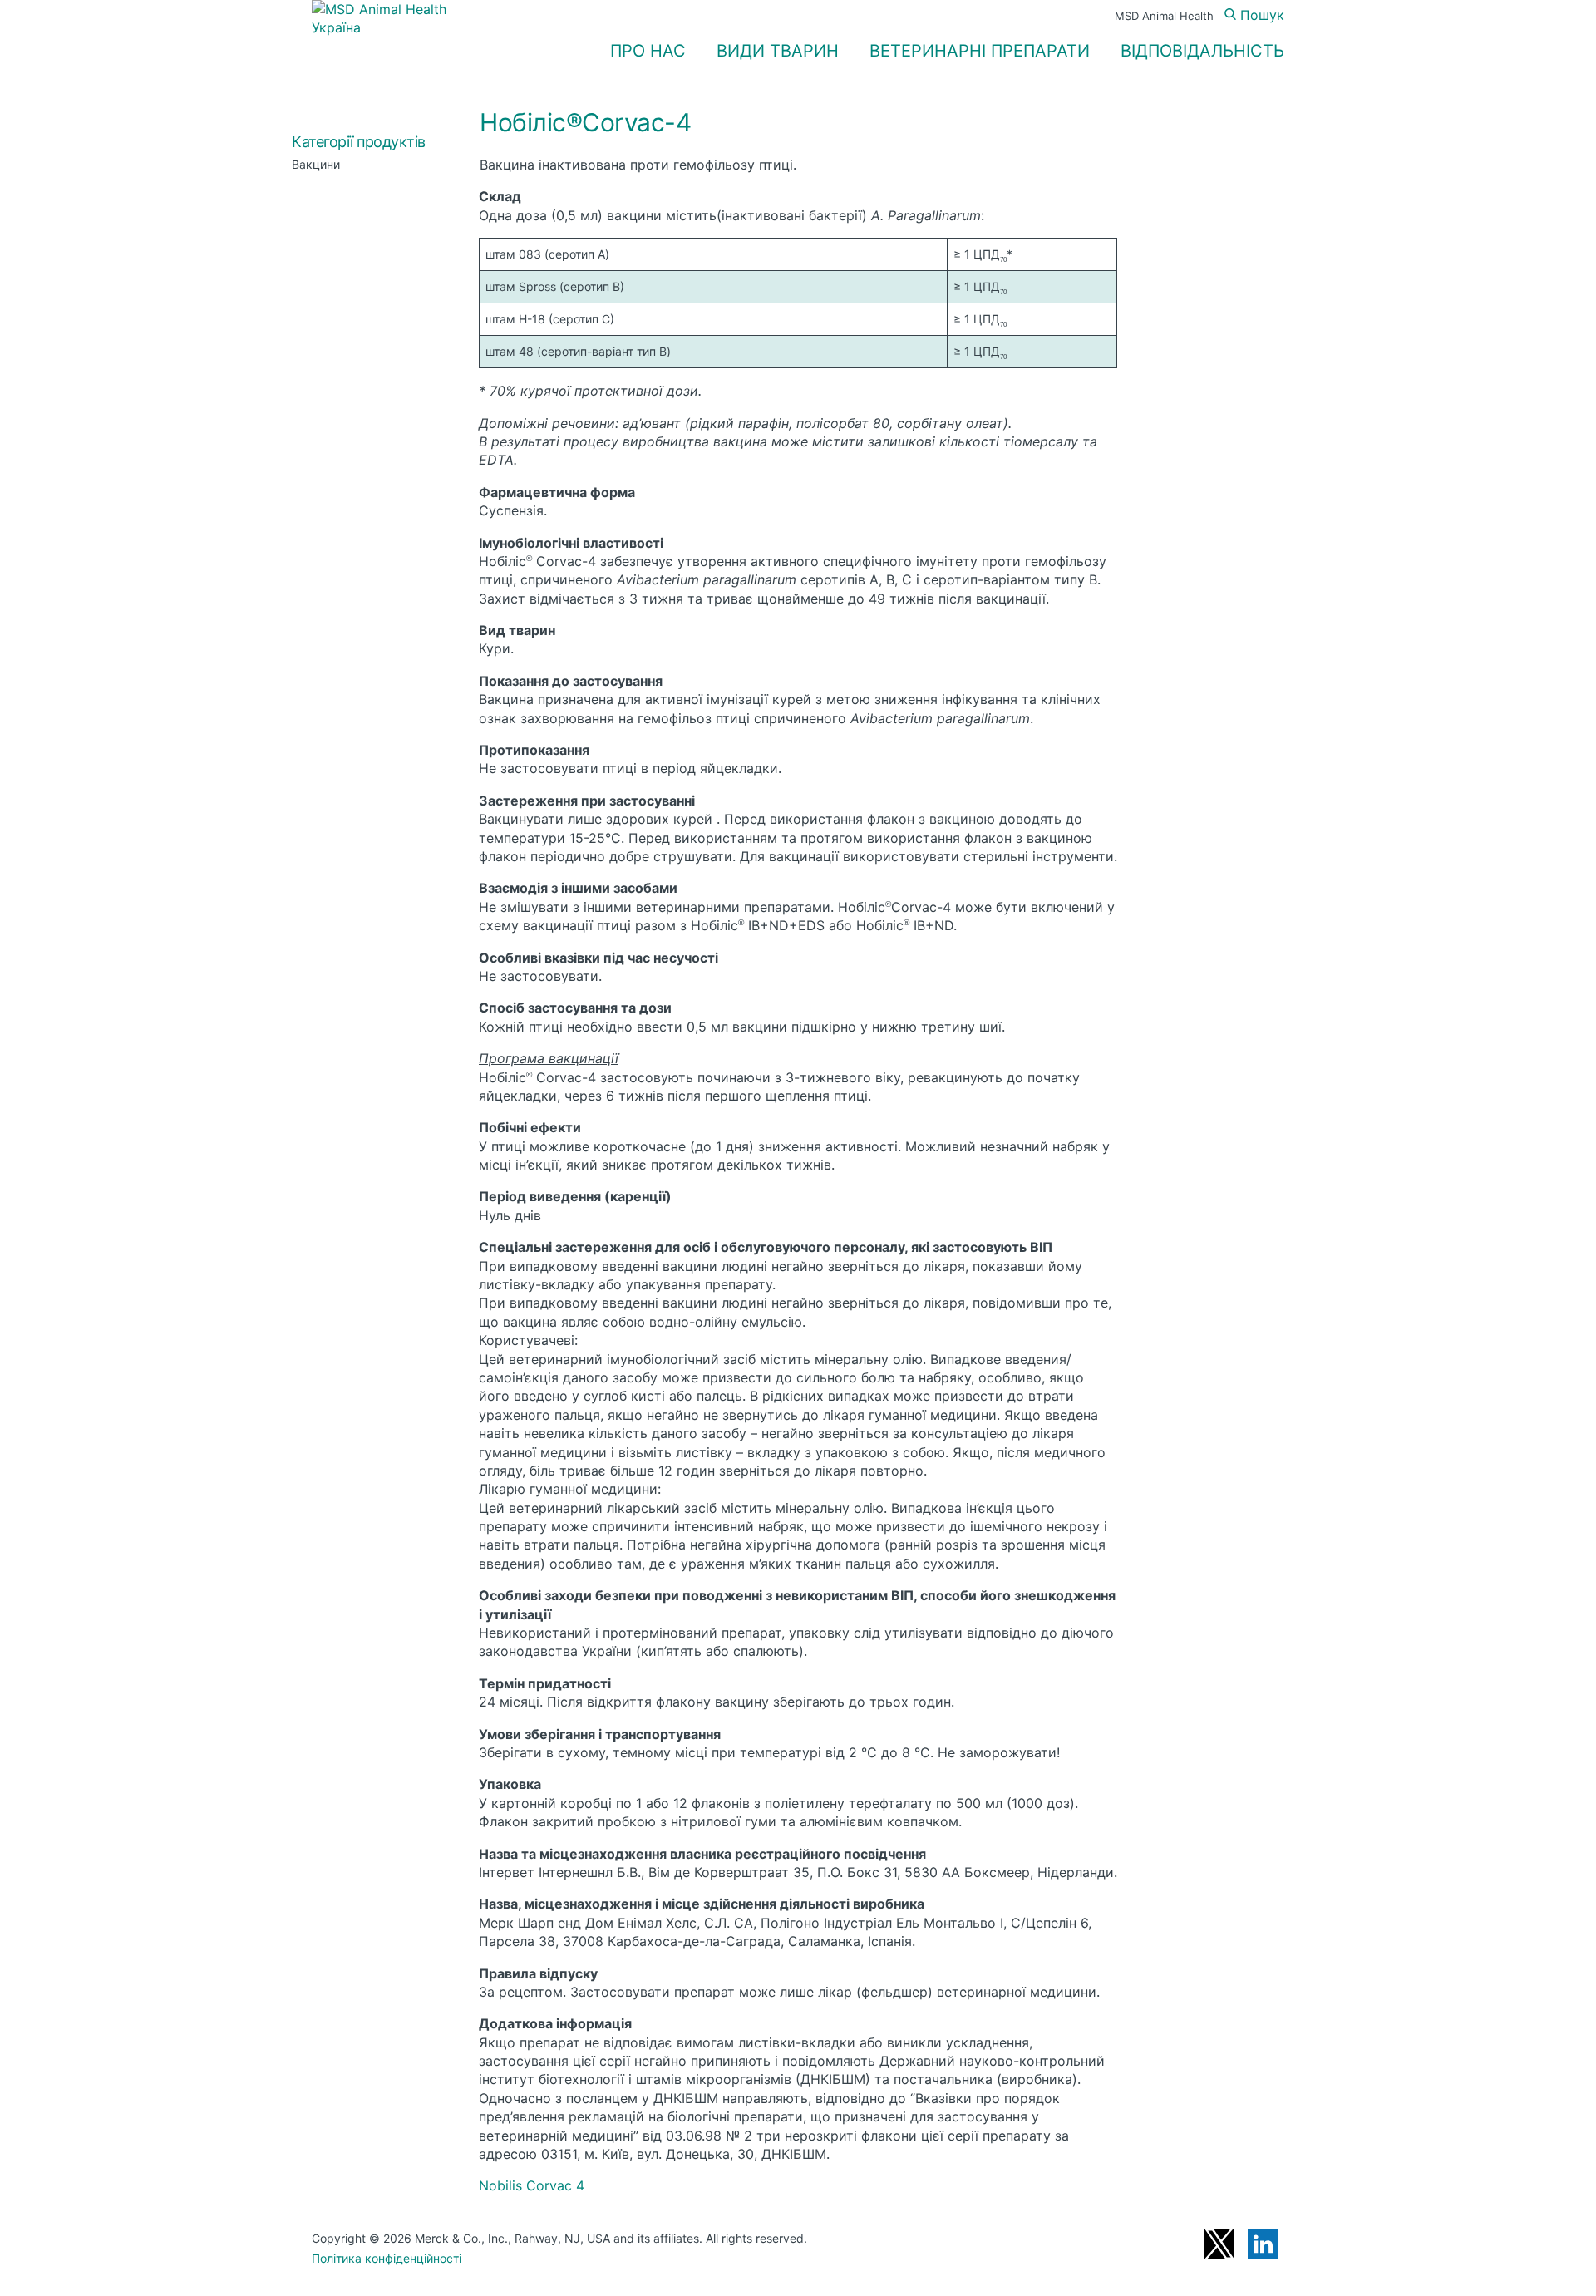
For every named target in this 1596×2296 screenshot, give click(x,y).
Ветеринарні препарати (980, 51)
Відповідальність (1202, 51)
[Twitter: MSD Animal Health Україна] (1219, 2244)
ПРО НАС (648, 51)
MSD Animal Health (1164, 16)
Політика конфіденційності (387, 2258)
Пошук (1260, 15)
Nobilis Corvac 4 (532, 2185)
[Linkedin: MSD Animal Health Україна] (1263, 2244)
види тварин (778, 51)
